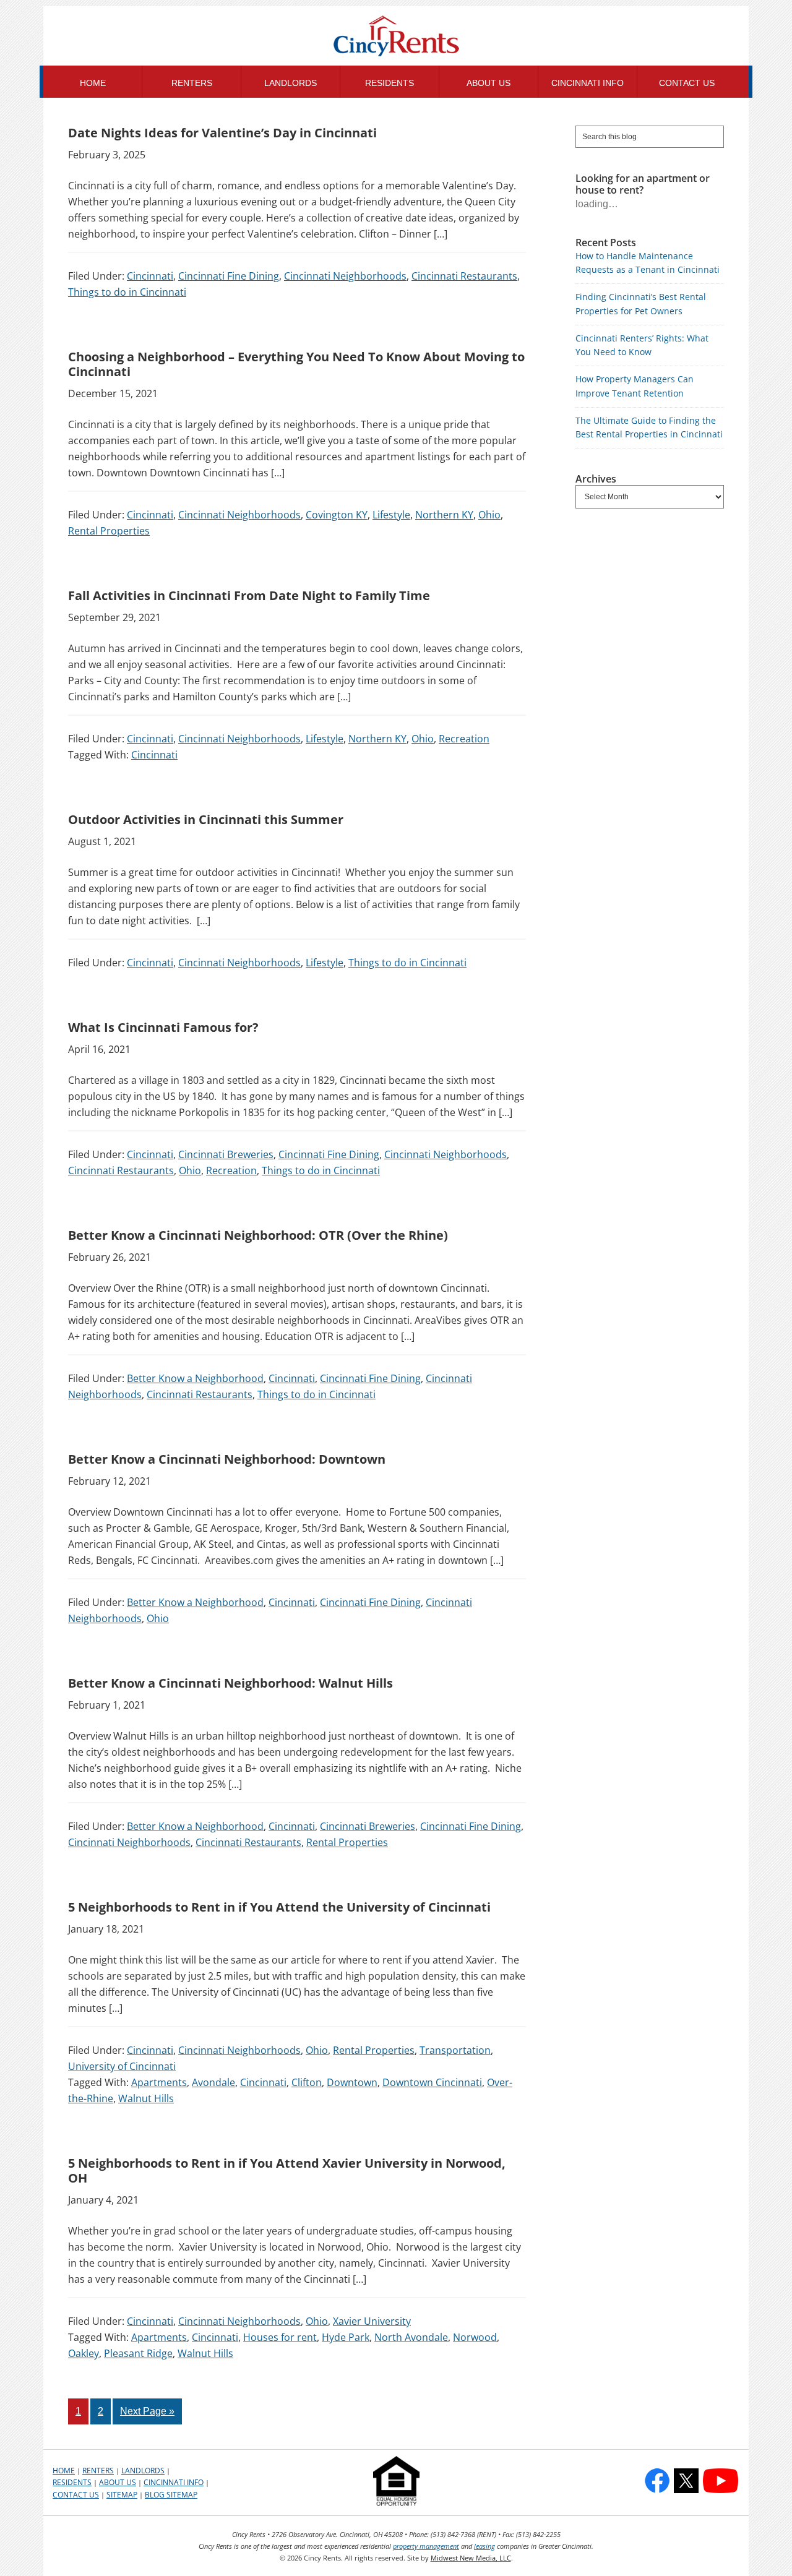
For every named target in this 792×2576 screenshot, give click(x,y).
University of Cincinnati (122, 2066)
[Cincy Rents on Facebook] (657, 2481)
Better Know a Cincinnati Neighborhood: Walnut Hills (230, 1683)
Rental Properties (109, 531)
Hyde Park (346, 2337)
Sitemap (122, 2495)
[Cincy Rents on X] (686, 2481)
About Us (118, 2482)
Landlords (143, 2471)
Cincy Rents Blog (396, 37)
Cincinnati (150, 276)
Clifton (307, 2082)
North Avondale (411, 2337)
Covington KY (337, 515)
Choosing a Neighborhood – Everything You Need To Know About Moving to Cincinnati (296, 364)
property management (426, 2546)
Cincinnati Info (174, 2482)
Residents (72, 2482)
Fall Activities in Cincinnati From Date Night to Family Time (249, 595)
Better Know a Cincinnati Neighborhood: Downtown (227, 1459)
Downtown (352, 2082)
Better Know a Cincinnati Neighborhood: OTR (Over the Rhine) (258, 1235)
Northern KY (444, 515)
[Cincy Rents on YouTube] (721, 2481)
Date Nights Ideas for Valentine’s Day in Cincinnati (222, 133)
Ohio (489, 515)
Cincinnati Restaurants (464, 276)
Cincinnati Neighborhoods (345, 276)
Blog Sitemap (171, 2495)
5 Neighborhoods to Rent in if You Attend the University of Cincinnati (279, 1907)
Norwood (475, 2337)
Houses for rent (280, 2337)
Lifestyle (391, 515)
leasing (484, 2546)
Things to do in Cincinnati (127, 292)
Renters (98, 2471)
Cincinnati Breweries (226, 1154)
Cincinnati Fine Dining (229, 276)
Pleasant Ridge (138, 2353)
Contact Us (76, 2495)
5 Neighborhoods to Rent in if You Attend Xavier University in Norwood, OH (287, 2170)
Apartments (159, 2082)
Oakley (84, 2353)
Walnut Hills (146, 2098)
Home (64, 2471)
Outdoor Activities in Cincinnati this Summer (206, 819)
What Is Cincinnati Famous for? (163, 1027)
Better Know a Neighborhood (195, 1378)
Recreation (464, 739)
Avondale (213, 2082)
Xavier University (372, 2321)
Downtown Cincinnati (432, 2082)
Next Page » (147, 2411)
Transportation (455, 2050)
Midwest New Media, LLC (471, 2558)
